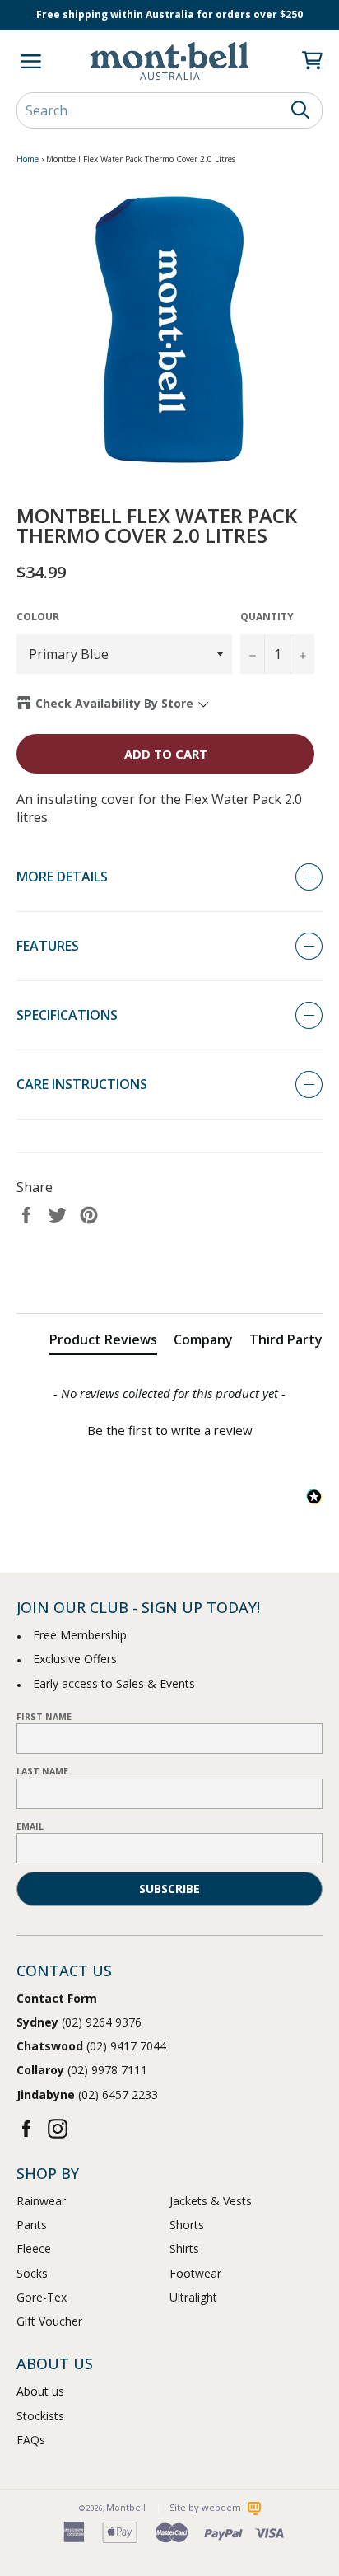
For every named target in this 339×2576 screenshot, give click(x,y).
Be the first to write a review (170, 1430)
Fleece (34, 2249)
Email (30, 1826)
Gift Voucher (49, 2321)
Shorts (187, 2225)
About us (40, 2391)
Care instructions (82, 1084)
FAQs (31, 2440)
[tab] (103, 1343)
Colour (38, 617)
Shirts (184, 2249)
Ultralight (193, 2297)
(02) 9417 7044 (91, 2046)
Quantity (267, 617)
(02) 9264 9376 (79, 2022)
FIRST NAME (44, 1717)
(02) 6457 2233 (87, 2094)
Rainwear (41, 2201)
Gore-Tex (42, 2297)
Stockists (40, 2416)
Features (48, 946)
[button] (169, 1428)
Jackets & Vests (211, 2201)
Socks (32, 2273)
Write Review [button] (170, 1273)
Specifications (67, 1015)
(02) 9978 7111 (82, 2070)
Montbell (126, 2507)
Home (28, 159)
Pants (32, 2225)
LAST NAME (42, 1771)
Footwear (195, 2273)
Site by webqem (207, 2507)
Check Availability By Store (114, 703)
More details (62, 877)
